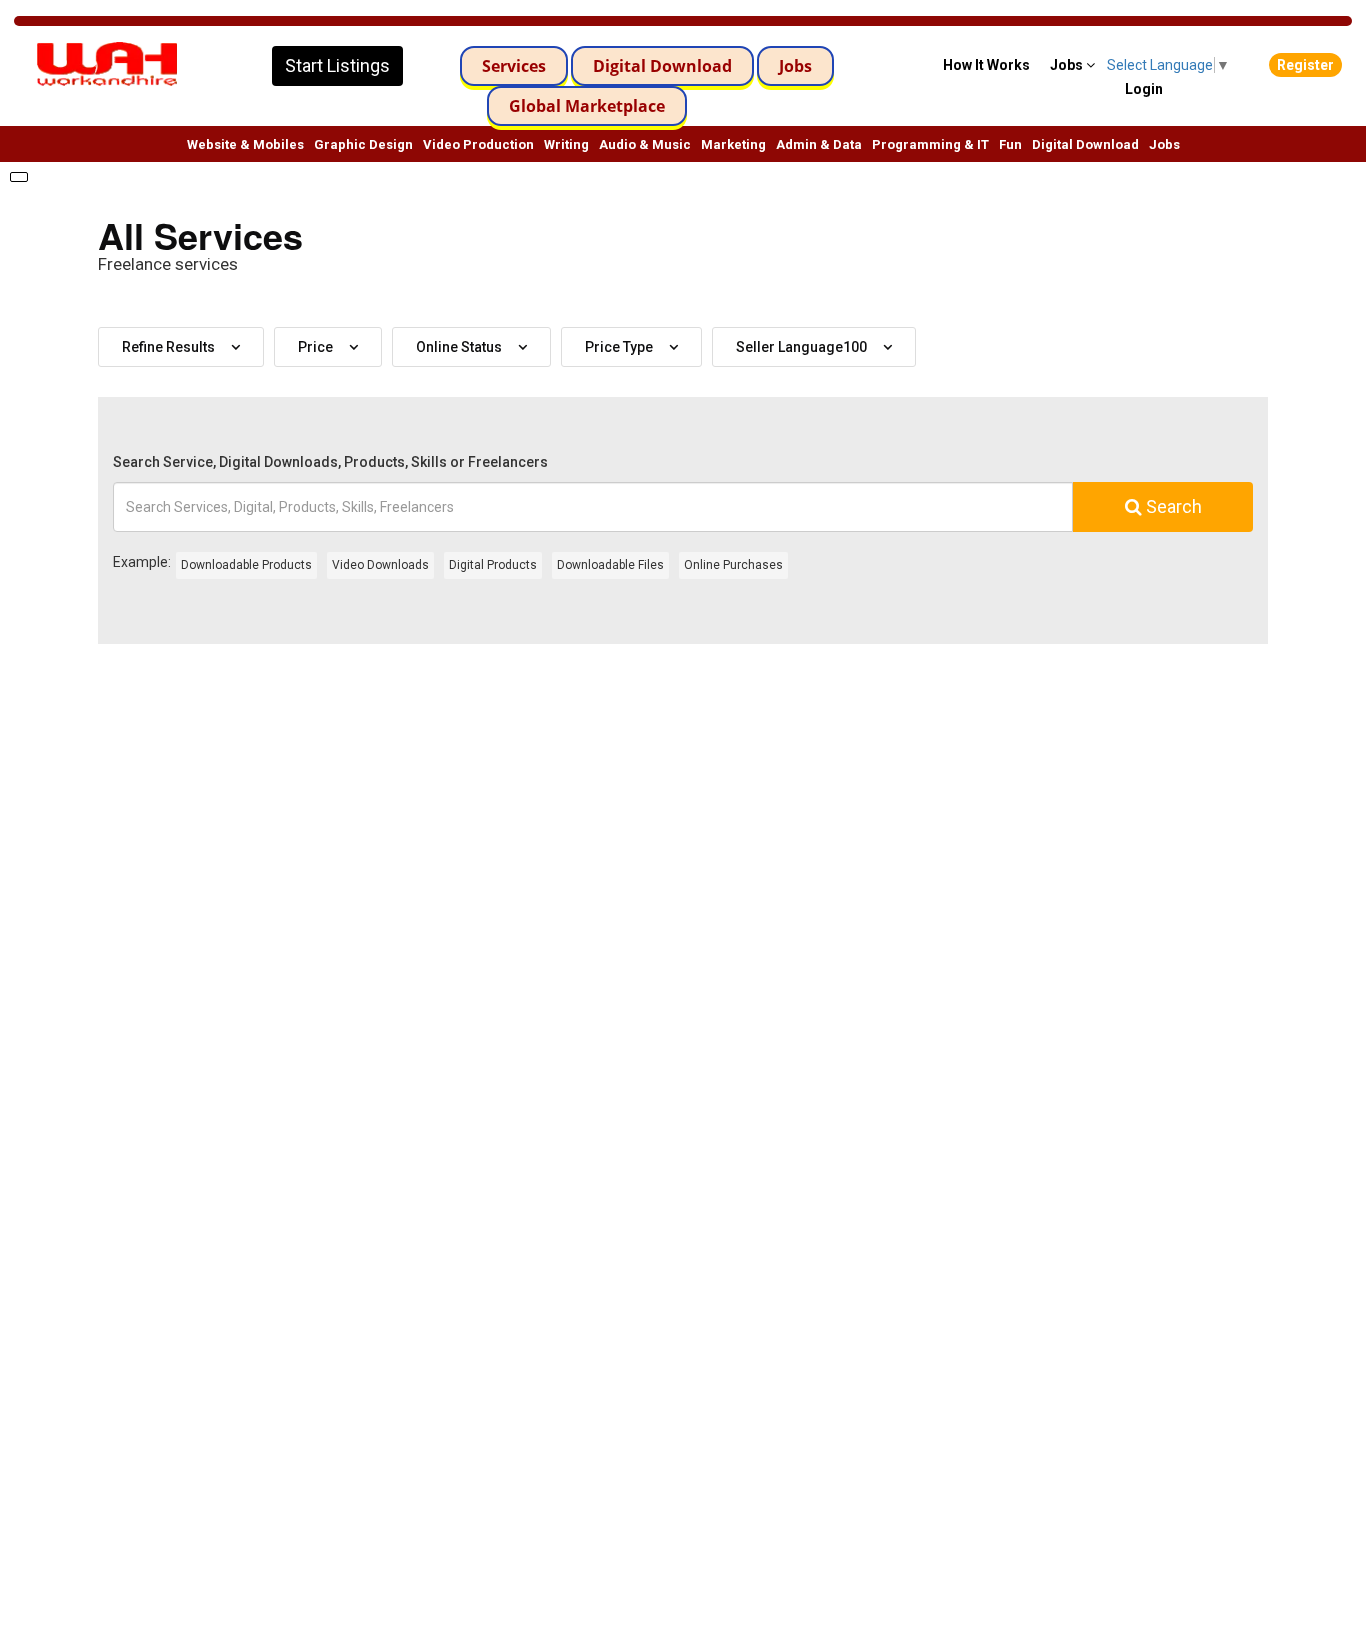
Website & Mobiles (245, 144)
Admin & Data (819, 144)
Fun (1010, 144)
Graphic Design (363, 144)
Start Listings (337, 65)
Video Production (478, 144)
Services (514, 66)
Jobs (795, 66)
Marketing (733, 144)
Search (1172, 506)
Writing (566, 144)
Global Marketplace (587, 106)
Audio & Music (645, 144)
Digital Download (662, 66)
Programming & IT (930, 144)
